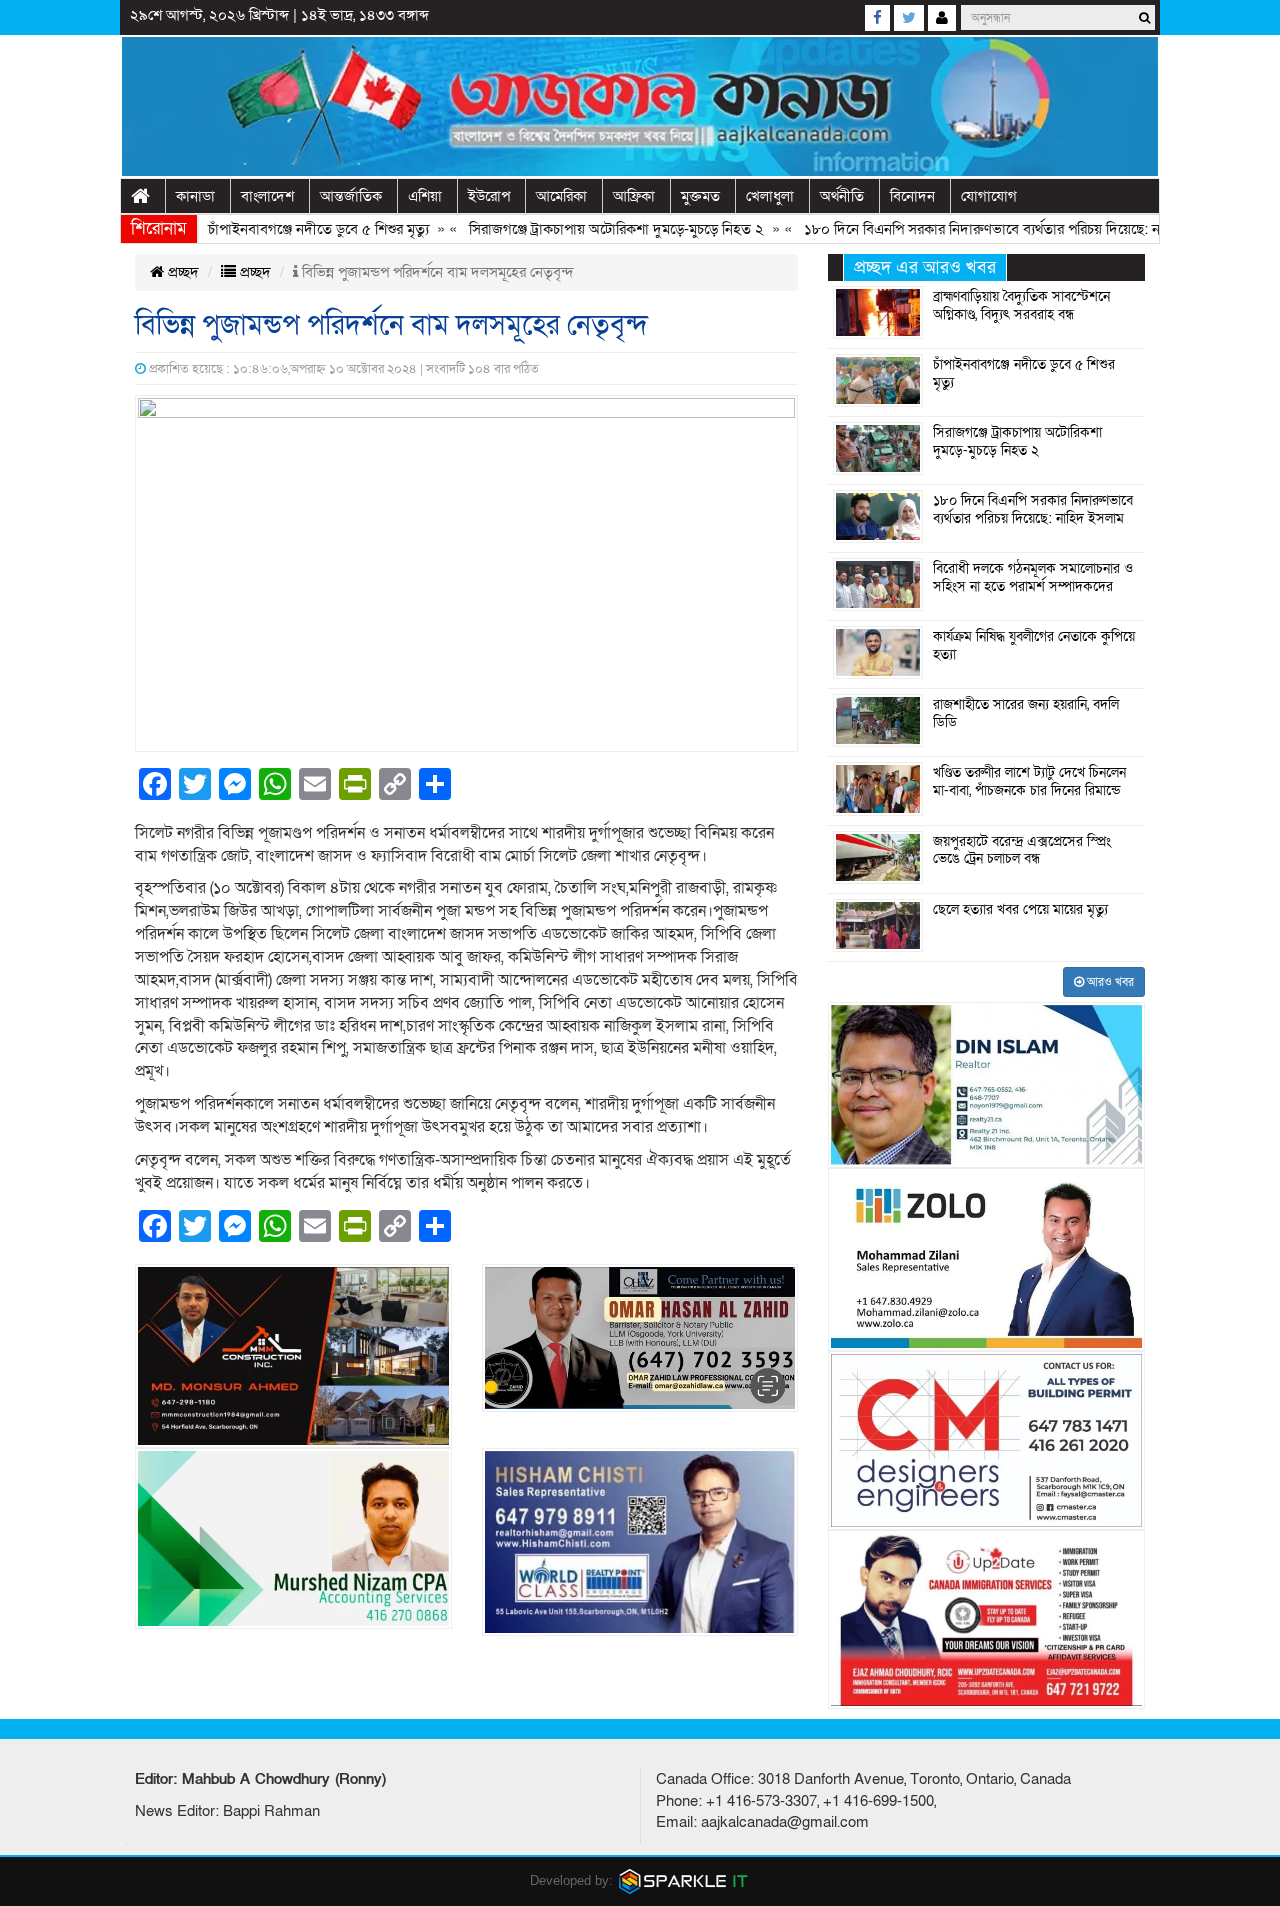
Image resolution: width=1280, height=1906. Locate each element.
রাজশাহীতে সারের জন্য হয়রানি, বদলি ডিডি (1026, 714)
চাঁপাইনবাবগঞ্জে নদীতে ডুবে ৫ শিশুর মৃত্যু (278, 229)
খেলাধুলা (770, 196)
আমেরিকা (561, 196)
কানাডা (195, 196)
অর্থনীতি (842, 196)
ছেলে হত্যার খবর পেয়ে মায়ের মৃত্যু (1020, 910)
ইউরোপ (489, 196)
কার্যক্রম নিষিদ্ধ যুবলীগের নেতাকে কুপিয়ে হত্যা (1034, 646)
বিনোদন (912, 196)
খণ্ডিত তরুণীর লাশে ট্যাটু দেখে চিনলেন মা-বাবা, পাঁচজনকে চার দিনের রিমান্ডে (1029, 782)
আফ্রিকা (634, 196)
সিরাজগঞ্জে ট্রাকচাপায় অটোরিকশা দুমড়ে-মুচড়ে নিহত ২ (576, 229)
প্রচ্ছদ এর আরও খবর (925, 267)
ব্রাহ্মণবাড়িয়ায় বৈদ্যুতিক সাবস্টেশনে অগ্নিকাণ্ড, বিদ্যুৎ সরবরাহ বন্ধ (1021, 306)
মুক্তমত (700, 196)
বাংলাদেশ (267, 196)
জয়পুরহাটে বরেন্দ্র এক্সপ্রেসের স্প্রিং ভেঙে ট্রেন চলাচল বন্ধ (1022, 851)
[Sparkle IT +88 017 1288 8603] (684, 1879)
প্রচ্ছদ (181, 272)
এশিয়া (425, 196)
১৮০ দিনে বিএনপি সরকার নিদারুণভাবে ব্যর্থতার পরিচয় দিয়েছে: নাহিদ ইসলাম (975, 229)
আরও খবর (1109, 982)
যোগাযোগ (989, 196)
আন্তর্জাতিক (351, 196)
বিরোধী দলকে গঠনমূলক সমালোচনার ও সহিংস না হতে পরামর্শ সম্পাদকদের (1033, 578)
